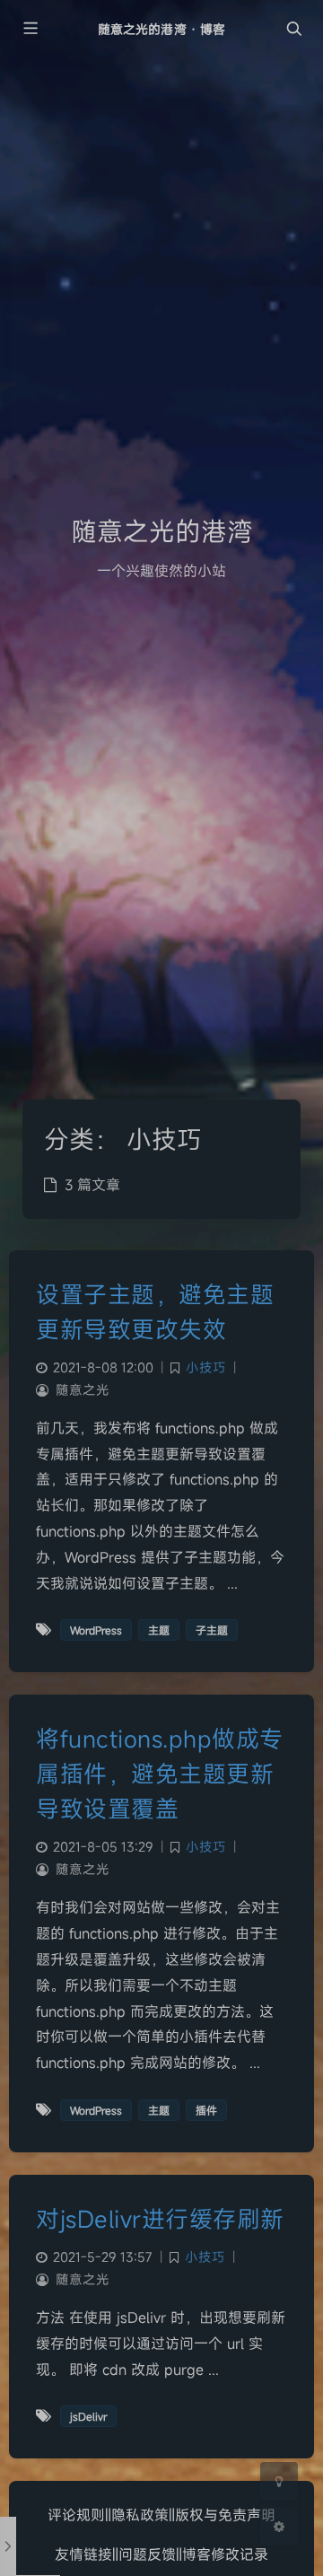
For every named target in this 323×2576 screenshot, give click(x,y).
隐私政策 (140, 2515)
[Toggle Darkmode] (279, 2481)
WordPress (96, 1630)
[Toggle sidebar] (30, 29)
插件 (206, 2110)
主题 (159, 1630)
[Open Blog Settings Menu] (279, 2526)
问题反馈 (147, 2554)
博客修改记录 (225, 2554)
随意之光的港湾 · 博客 (161, 29)
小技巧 (206, 1367)
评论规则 (76, 2515)
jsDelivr (88, 2416)
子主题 (212, 1630)
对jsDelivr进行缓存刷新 (160, 2219)
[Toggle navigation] (293, 29)
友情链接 (83, 2554)
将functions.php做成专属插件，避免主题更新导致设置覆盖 (160, 1774)
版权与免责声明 (225, 2515)
